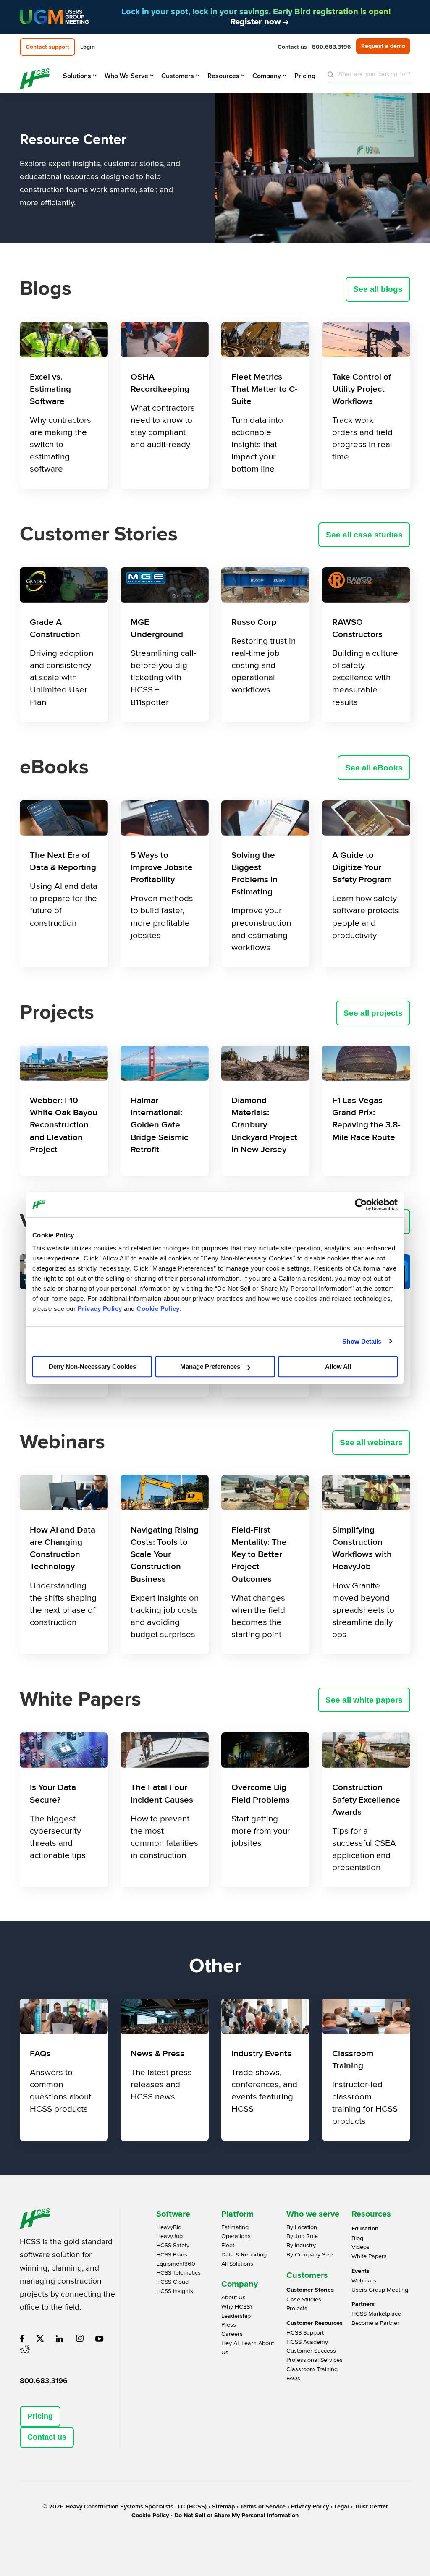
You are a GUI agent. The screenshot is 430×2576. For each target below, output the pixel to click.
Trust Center (371, 2507)
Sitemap (223, 2507)
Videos (361, 2247)
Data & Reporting (244, 2255)
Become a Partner (375, 2323)
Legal (342, 2507)
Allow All (338, 1367)
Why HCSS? (237, 2307)
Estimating (235, 2227)
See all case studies (364, 535)
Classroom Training (312, 2369)
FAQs (293, 2378)
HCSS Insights (175, 2291)
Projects (297, 2308)
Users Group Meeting (380, 2290)
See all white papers (364, 1700)
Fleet (228, 2245)
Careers (232, 2334)
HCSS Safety (173, 2245)
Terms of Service (263, 2507)
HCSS (197, 2507)
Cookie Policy (158, 1309)
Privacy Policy (100, 1309)
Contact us (47, 2437)
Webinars (364, 2281)
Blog (357, 2238)
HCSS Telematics (178, 2273)
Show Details (362, 1341)
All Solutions (237, 2264)
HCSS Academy (307, 2342)
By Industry (301, 2245)
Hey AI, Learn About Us (248, 2348)
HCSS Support (305, 2333)
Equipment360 (176, 2264)
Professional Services (315, 2360)
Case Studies (304, 2300)
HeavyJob (169, 2236)
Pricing (40, 2416)
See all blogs (378, 289)
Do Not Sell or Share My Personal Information (236, 2515)
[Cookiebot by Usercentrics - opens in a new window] (361, 1205)
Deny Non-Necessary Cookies (92, 1367)
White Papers (369, 2256)
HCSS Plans (172, 2255)
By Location (302, 2227)
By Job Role (302, 2236)
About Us (233, 2297)
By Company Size (310, 2255)
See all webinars (371, 1443)
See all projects (373, 1013)
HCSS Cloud (172, 2282)
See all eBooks (374, 768)
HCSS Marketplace (376, 2314)
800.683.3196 (44, 2381)
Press (229, 2325)
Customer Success (311, 2351)
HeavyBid (169, 2227)
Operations (236, 2236)
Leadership (236, 2316)
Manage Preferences (210, 1367)
